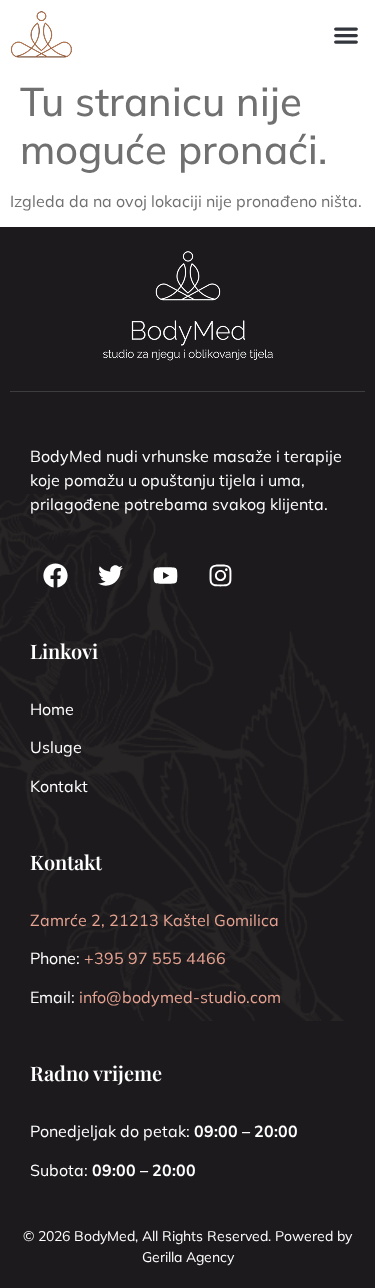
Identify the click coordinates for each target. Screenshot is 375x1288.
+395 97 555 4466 (155, 958)
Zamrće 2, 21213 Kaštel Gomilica (154, 920)
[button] (345, 34)
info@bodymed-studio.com (180, 997)
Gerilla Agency (188, 1257)
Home (52, 709)
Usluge (56, 747)
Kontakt (59, 786)
